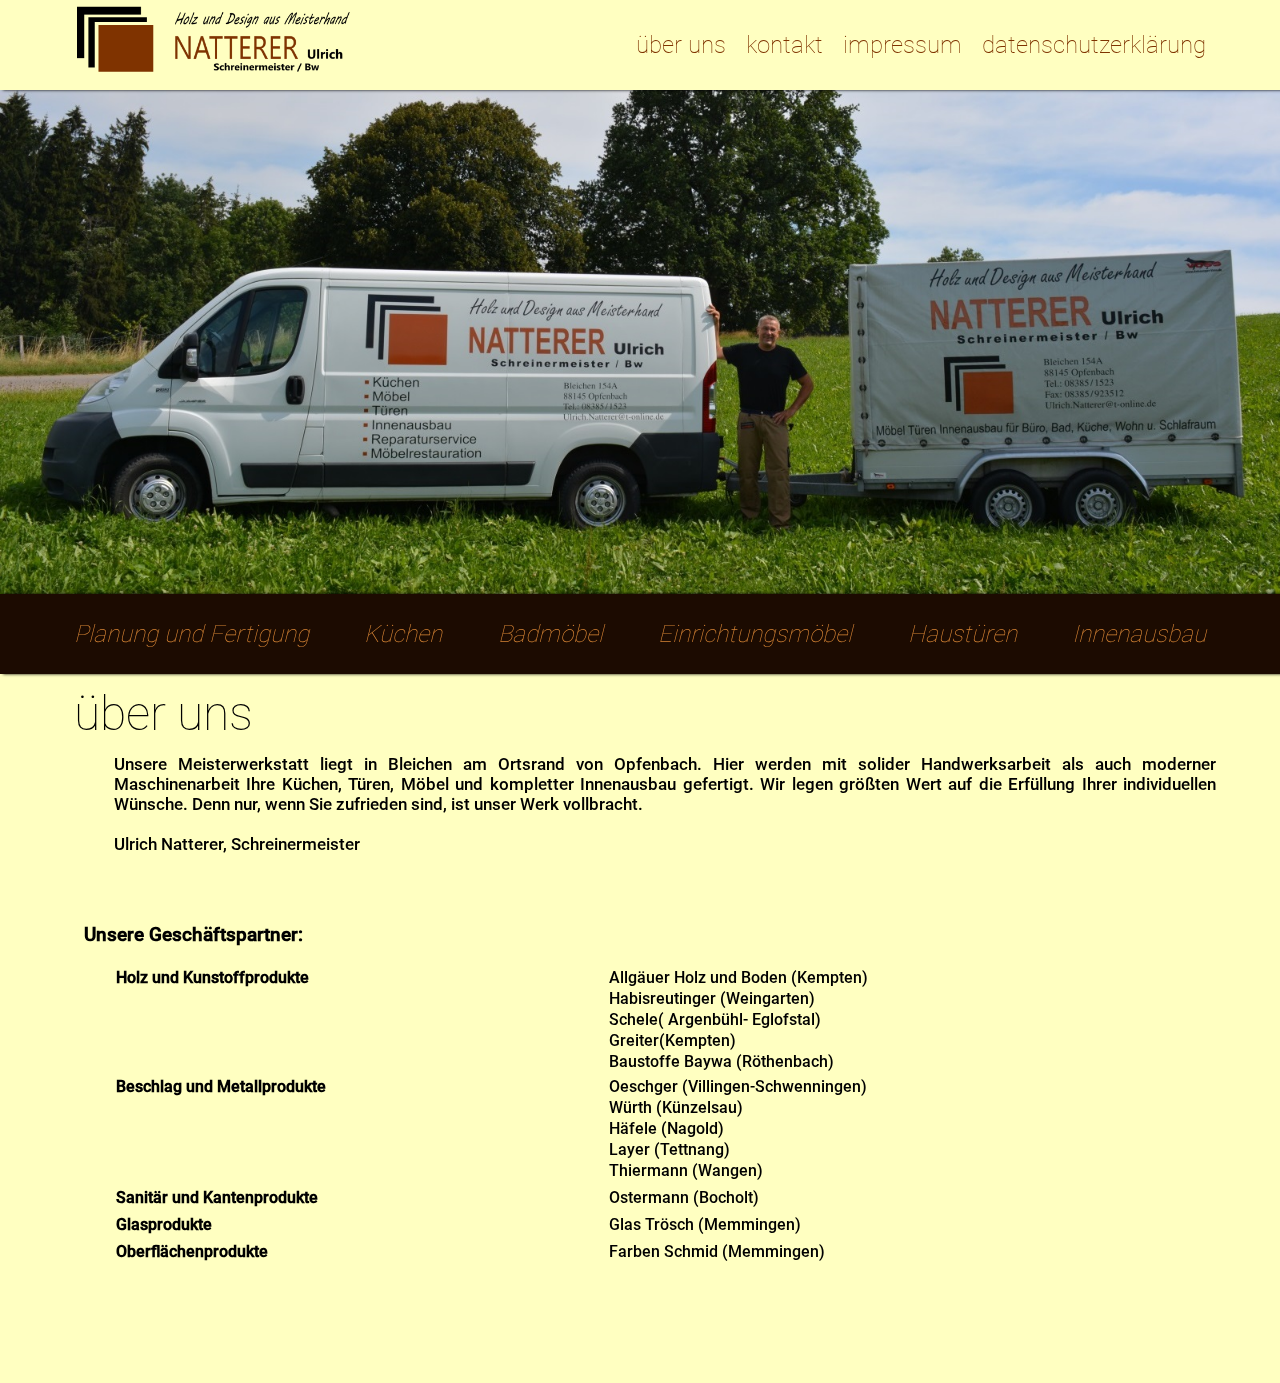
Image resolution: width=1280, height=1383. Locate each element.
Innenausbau (1139, 634)
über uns (681, 45)
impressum (902, 45)
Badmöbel (550, 634)
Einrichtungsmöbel (755, 634)
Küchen (403, 634)
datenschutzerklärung (1094, 45)
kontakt (784, 45)
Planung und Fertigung (191, 634)
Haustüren (962, 634)
